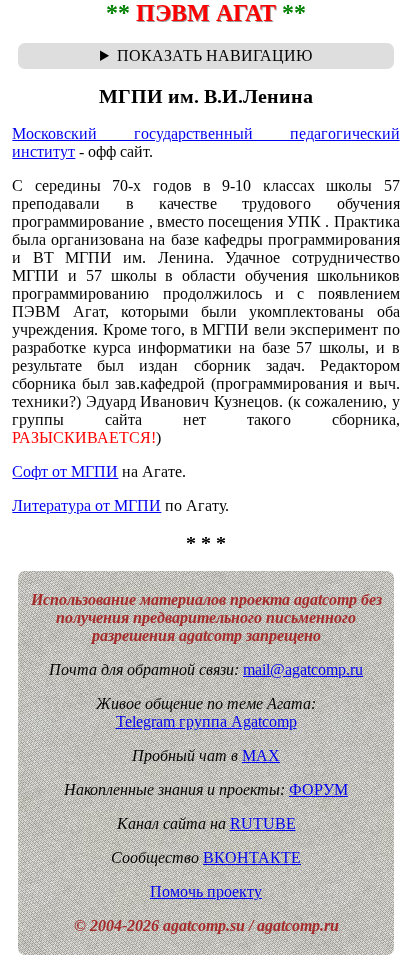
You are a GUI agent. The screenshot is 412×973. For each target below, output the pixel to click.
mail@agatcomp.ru (303, 669)
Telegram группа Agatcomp (206, 721)
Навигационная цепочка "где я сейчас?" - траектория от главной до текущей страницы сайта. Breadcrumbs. (206, 56)
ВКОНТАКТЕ (252, 857)
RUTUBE (263, 823)
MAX (261, 755)
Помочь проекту (206, 891)
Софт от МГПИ (65, 471)
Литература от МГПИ (86, 505)
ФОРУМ (318, 789)
